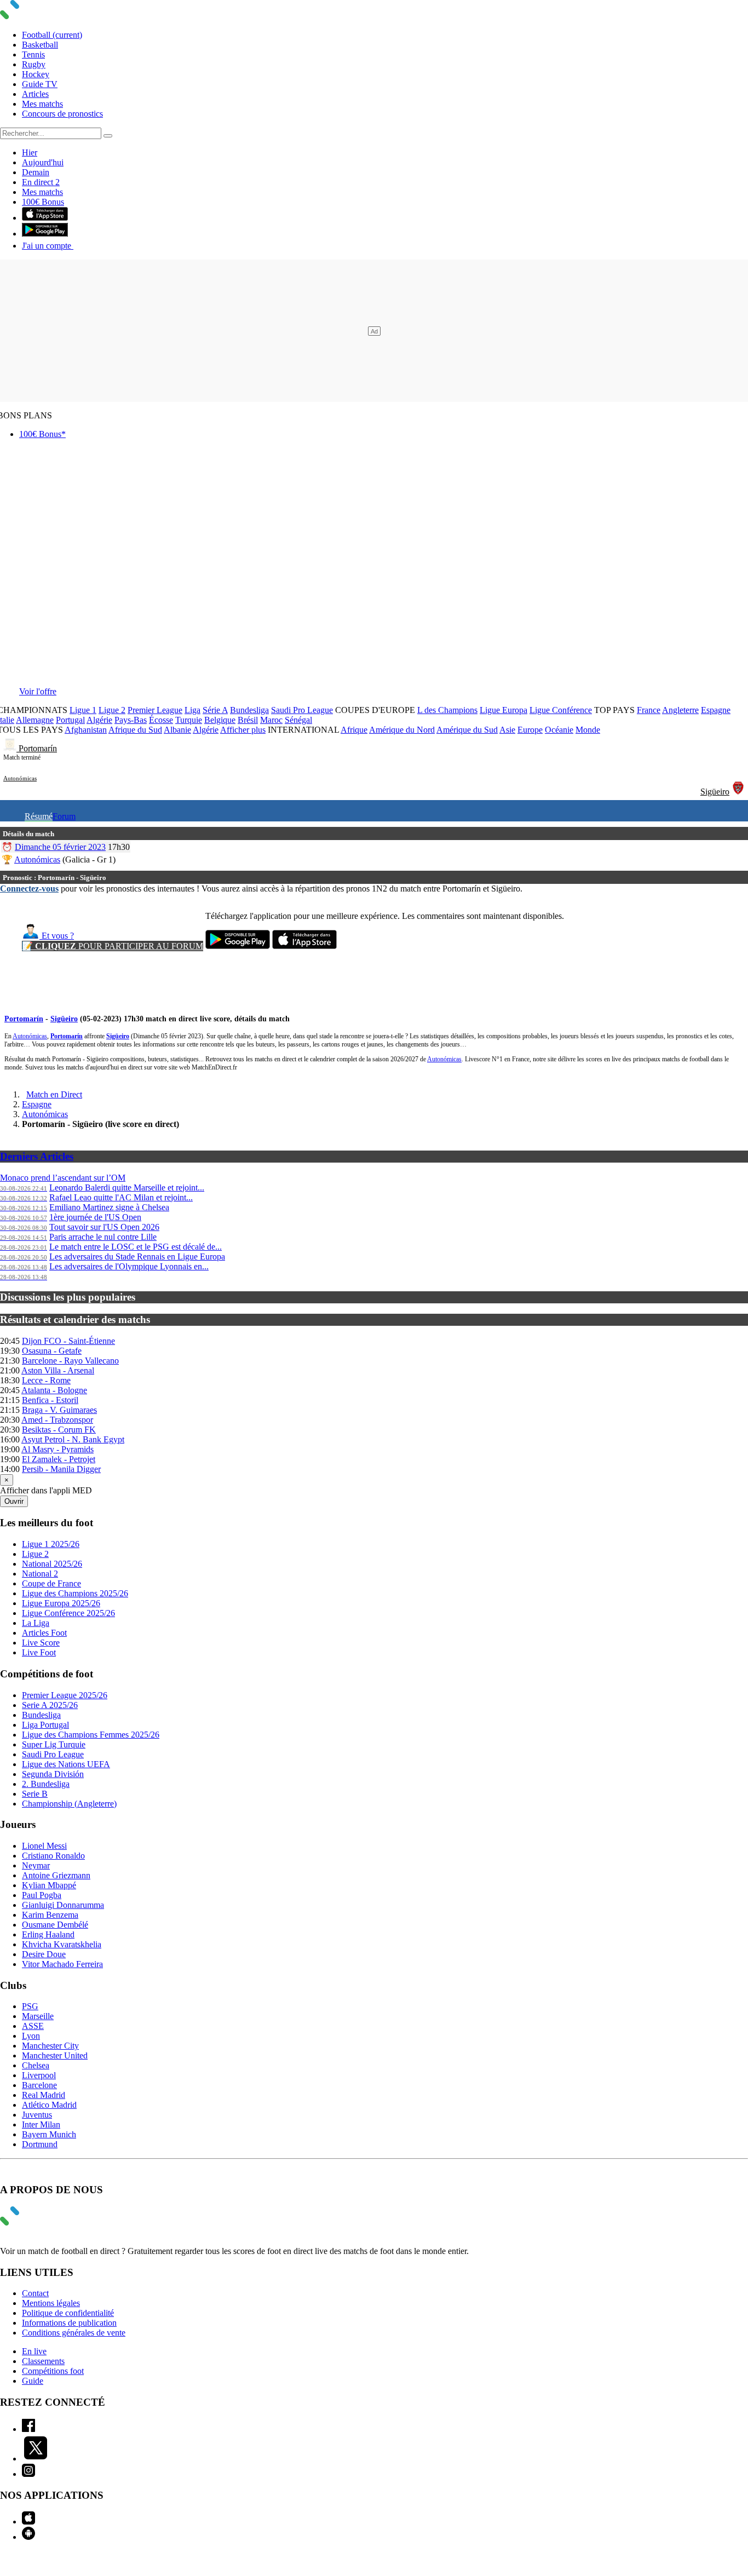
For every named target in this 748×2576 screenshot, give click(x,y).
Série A (215, 710)
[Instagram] (28, 2474)
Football (52, 35)
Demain (36, 172)
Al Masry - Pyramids (57, 1449)
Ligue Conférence (561, 710)
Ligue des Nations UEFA (66, 1764)
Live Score (41, 1643)
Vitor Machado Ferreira (62, 1964)
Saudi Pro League (302, 710)
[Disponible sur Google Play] (45, 234)
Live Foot (39, 1652)
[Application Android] (28, 2537)
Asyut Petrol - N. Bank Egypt (73, 1439)
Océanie (559, 730)
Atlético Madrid (49, 2105)
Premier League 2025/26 (65, 1695)
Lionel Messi (44, 1846)
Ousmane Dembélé (55, 1925)
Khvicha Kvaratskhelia (62, 1944)
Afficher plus (243, 730)
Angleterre (680, 710)
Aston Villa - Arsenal (58, 1370)
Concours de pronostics (62, 114)
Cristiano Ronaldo (53, 1856)
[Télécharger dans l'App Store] (45, 218)
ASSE (33, 2026)
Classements (43, 2361)
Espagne (716, 710)
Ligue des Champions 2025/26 (75, 1593)
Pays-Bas (131, 720)
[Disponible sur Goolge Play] (238, 946)
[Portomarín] (11, 748)
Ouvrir (14, 1501)
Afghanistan (86, 730)
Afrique (354, 730)
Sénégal (298, 720)
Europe (530, 730)
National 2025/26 (52, 1564)
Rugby (34, 64)
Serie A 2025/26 (50, 1705)
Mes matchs (42, 104)
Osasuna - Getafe (52, 1351)
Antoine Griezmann (56, 1875)
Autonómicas (20, 778)
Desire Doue (44, 1954)
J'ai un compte (48, 246)
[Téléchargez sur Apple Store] (304, 946)
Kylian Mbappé (49, 1885)
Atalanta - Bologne (54, 1390)
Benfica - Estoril (50, 1400)
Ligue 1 (83, 710)
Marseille (38, 2016)
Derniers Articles (37, 1156)
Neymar (36, 1865)
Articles (35, 94)
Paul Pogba (42, 1895)
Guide (33, 2381)
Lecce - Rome (46, 1380)
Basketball (40, 45)
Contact (35, 2293)
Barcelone (39, 2085)
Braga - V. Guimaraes (59, 1410)
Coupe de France (51, 1583)
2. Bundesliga (46, 1784)
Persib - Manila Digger (61, 1469)
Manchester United (55, 2055)
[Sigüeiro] (738, 792)
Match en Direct (54, 1094)
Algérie (99, 720)
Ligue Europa (504, 710)
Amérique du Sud (467, 730)
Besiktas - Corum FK (59, 1430)
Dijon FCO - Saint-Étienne (68, 1341)
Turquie (189, 720)
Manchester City (50, 2046)
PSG (30, 2006)
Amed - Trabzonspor (57, 1420)
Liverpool (39, 2075)
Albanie (177, 730)
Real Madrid (44, 2095)
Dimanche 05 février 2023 (60, 847)
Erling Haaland (48, 1934)
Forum (64, 816)
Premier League (155, 710)
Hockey (36, 74)
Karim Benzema (50, 1915)
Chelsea (36, 2065)
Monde (588, 730)
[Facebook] (28, 2429)
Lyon (31, 2036)
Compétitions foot (53, 2371)
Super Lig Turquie (54, 1744)
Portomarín (38, 748)
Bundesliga (249, 710)
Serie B (35, 1794)
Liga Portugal (45, 1725)
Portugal (70, 720)
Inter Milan (41, 2124)
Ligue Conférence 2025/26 (68, 1613)
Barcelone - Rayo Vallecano (70, 1361)
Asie (507, 730)
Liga (192, 710)
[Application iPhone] (28, 2522)
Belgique (220, 720)
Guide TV (40, 84)
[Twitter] (36, 2459)
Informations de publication (69, 2323)
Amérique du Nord (402, 730)
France (649, 710)
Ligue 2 (112, 710)
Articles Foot (44, 1633)
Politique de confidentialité (68, 2313)
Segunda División (53, 1774)
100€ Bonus (43, 202)
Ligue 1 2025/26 (51, 1544)
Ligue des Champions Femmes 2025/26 (91, 1735)
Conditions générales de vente (74, 2333)
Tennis (33, 54)
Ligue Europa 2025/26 (61, 1603)
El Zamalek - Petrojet (59, 1459)
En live (34, 2351)
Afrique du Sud (135, 730)
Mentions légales (51, 2303)
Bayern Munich (49, 2134)
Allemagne (35, 720)
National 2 (40, 1574)
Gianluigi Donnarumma (63, 1905)
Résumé (39, 816)
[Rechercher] (108, 136)
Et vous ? (57, 936)
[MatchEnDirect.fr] (36, 16)
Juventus (37, 2115)
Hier (30, 153)
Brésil (248, 720)
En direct (41, 182)
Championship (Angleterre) (69, 1804)
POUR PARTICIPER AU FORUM (113, 946)
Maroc (271, 720)
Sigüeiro (715, 792)
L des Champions (447, 710)
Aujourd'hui (43, 162)
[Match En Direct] (36, 2223)
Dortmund (40, 2144)
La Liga (36, 1623)
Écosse (161, 720)
